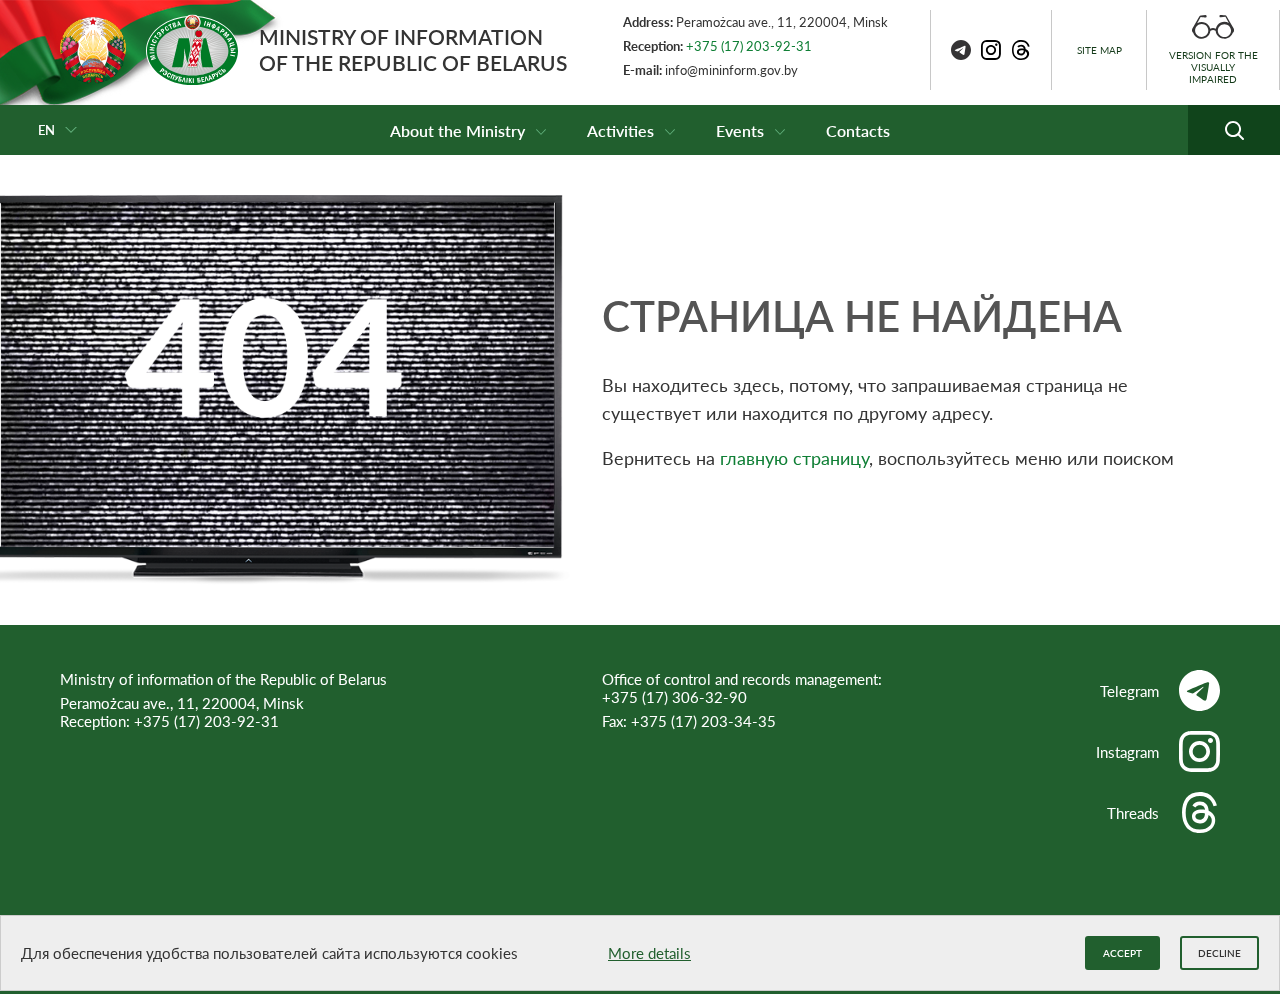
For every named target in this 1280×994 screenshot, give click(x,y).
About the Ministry (457, 130)
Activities (620, 130)
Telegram (1129, 691)
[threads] (1021, 50)
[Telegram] (961, 50)
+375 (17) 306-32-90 (674, 697)
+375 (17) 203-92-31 (749, 46)
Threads (1133, 813)
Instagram (1127, 752)
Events (740, 130)
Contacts (858, 130)
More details (649, 953)
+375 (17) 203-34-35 (703, 721)
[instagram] (991, 50)
